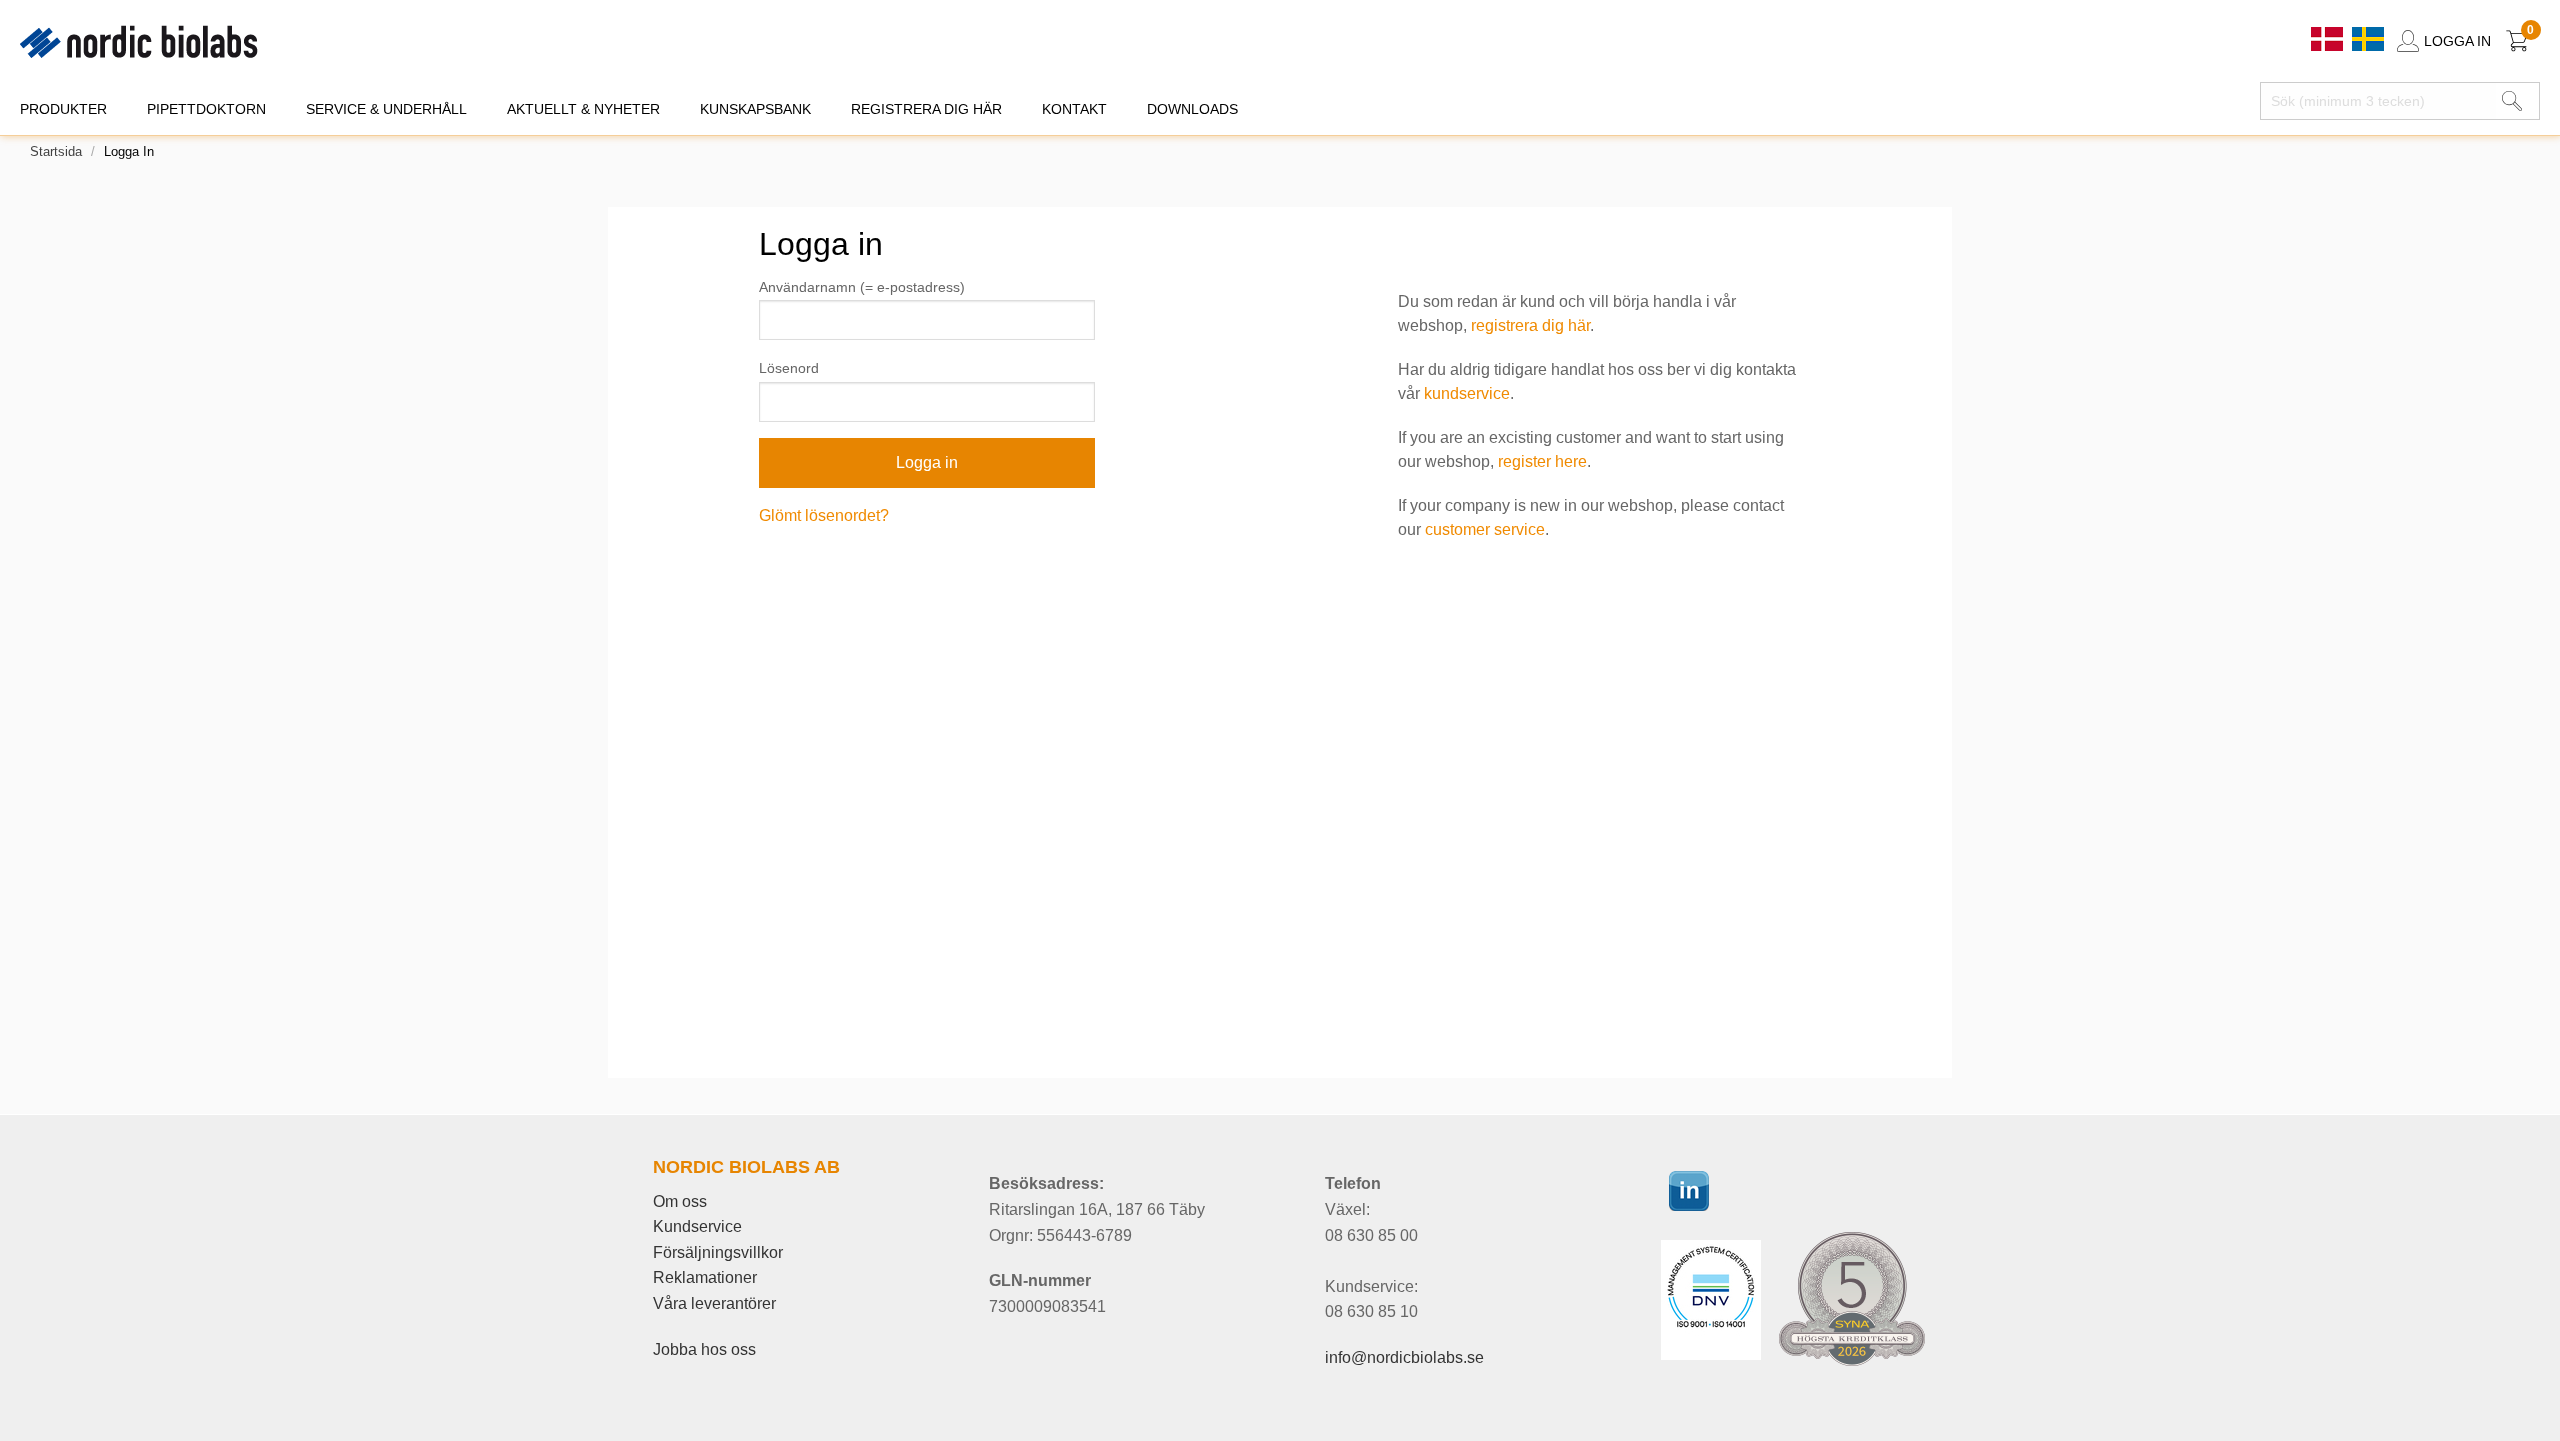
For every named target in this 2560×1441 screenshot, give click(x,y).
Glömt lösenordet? (824, 515)
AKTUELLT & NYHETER (583, 109)
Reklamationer (705, 1277)
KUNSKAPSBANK (755, 109)
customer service (1485, 529)
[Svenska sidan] (2368, 37)
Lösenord (789, 368)
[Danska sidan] (2329, 37)
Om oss (680, 1201)
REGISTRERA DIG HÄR (926, 109)
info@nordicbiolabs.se (1404, 1357)
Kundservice (697, 1226)
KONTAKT (1074, 109)
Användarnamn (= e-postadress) (862, 287)
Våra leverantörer (714, 1303)
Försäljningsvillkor (718, 1252)
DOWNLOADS (1192, 109)
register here (1542, 461)
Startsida (56, 151)
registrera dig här (1530, 325)
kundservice (1467, 393)
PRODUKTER (63, 109)
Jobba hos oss (704, 1349)
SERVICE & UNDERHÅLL (386, 109)
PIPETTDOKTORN (206, 109)
